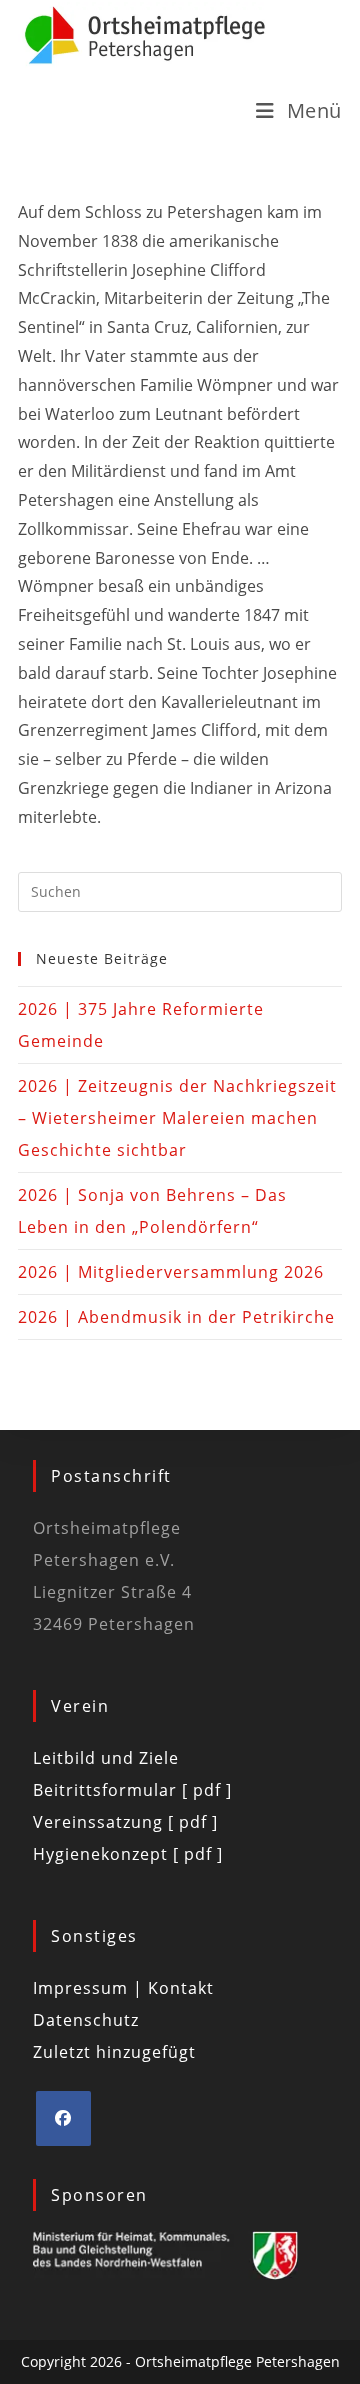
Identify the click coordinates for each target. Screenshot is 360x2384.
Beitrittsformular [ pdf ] (132, 1790)
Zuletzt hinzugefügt (114, 2052)
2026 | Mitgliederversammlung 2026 (171, 1272)
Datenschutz (86, 2020)
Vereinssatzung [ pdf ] (125, 1822)
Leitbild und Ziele (106, 1758)
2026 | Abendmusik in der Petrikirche (176, 1317)
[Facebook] (63, 2118)
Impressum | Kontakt (123, 1988)
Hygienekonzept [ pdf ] (128, 1854)
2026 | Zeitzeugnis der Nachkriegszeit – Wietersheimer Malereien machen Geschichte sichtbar (177, 1118)
